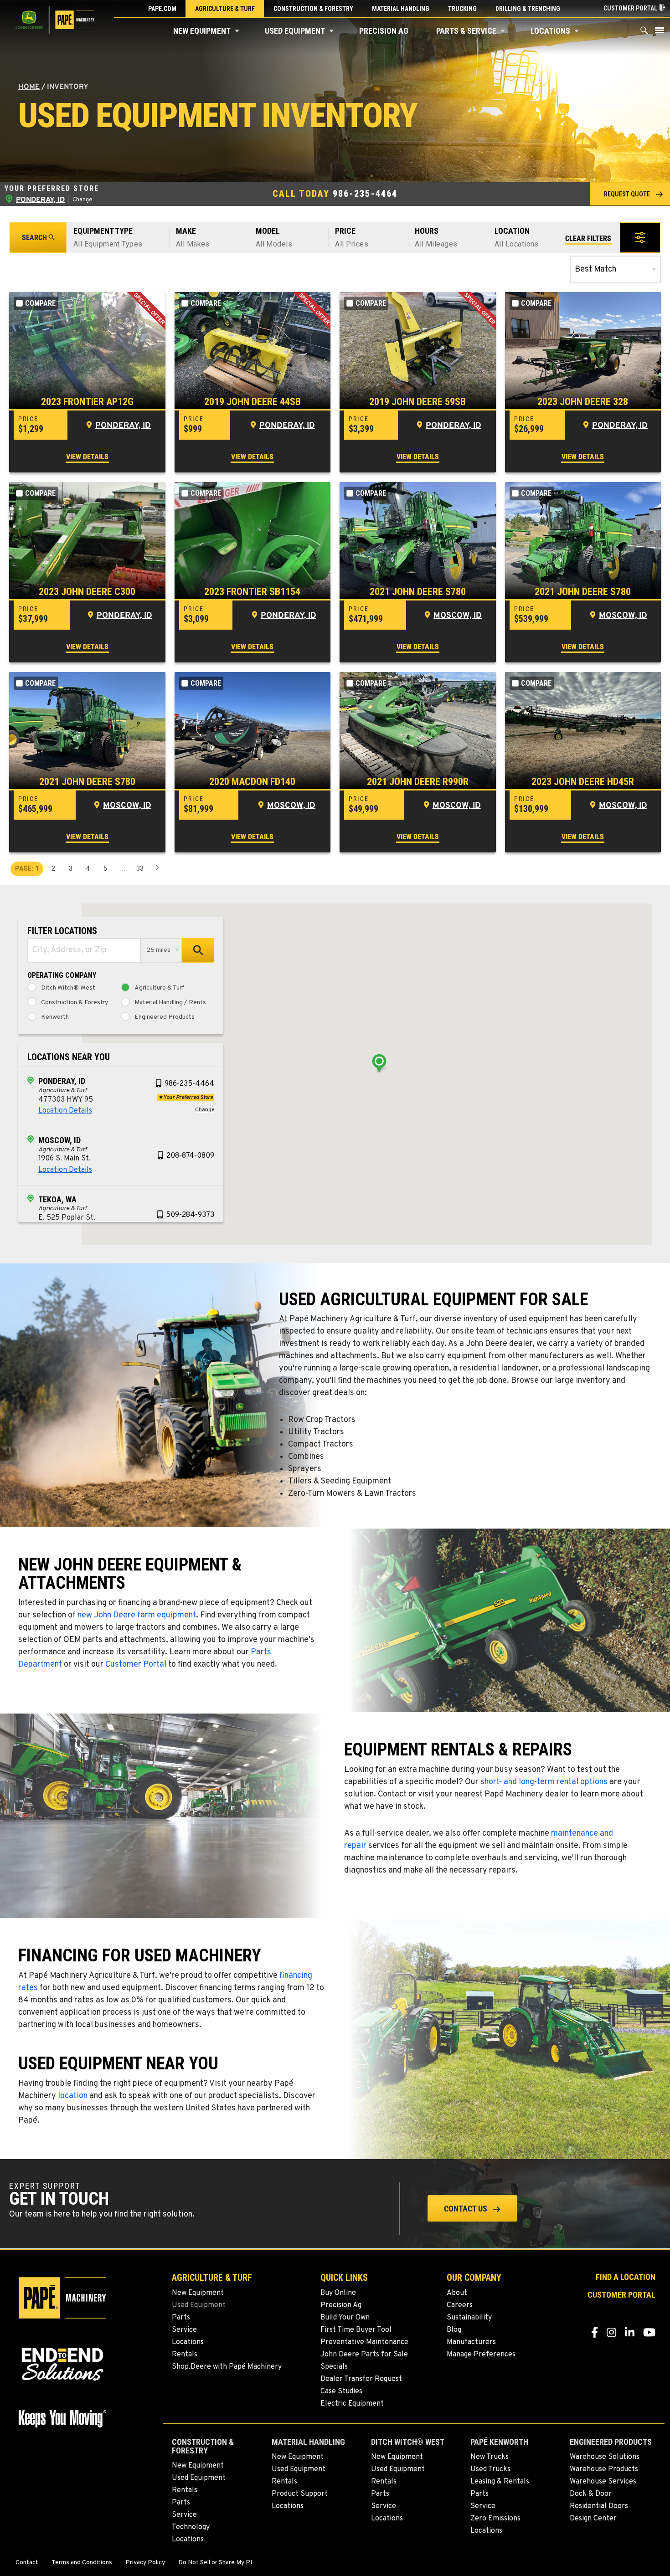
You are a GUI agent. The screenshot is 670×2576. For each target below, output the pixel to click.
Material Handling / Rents (170, 1003)
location (73, 2096)
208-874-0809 (190, 1156)
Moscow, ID (458, 616)
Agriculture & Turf (225, 9)
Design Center (593, 2519)
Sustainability (469, 2318)
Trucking (462, 9)
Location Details (65, 1111)
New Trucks (490, 2457)
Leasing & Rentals (500, 2482)
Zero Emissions (495, 2519)
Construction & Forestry (313, 9)
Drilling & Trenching (528, 9)
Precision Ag (384, 31)
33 (140, 868)
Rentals (185, 2355)
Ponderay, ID (123, 426)
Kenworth (55, 1017)
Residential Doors (599, 2506)
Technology (191, 2527)
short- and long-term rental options (545, 1782)
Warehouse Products (604, 2469)
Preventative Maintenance (364, 2342)
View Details (87, 457)
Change (82, 200)
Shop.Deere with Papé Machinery (227, 2367)
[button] (237, 31)
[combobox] (84, 950)
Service (184, 2330)
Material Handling (401, 9)
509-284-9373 (190, 1215)
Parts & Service (466, 31)
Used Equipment (295, 31)
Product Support (300, 2494)
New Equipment (202, 31)
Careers (460, 2305)
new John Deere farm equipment (137, 1615)
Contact (27, 2563)
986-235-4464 (365, 194)
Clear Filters (588, 239)
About (457, 2293)
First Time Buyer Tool (356, 2330)
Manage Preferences (481, 2355)
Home (29, 87)
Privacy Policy (145, 2563)
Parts (181, 2318)
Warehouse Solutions (605, 2457)
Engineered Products (165, 1017)
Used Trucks (490, 2469)
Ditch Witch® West (68, 988)
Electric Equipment (352, 2404)
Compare (40, 303)
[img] (87, 351)
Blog (454, 2330)
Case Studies (341, 2391)
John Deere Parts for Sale (364, 2355)
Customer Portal (136, 1665)
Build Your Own (345, 2318)
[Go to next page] (157, 869)
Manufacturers (471, 2342)
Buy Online (338, 2293)
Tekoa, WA (57, 1199)
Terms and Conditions (82, 2563)
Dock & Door (591, 2494)
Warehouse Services (603, 2482)
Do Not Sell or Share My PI (215, 2563)
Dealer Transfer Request (361, 2379)
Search (34, 238)
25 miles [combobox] (159, 950)
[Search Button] (644, 33)
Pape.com (162, 9)
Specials (334, 2367)
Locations (550, 31)
